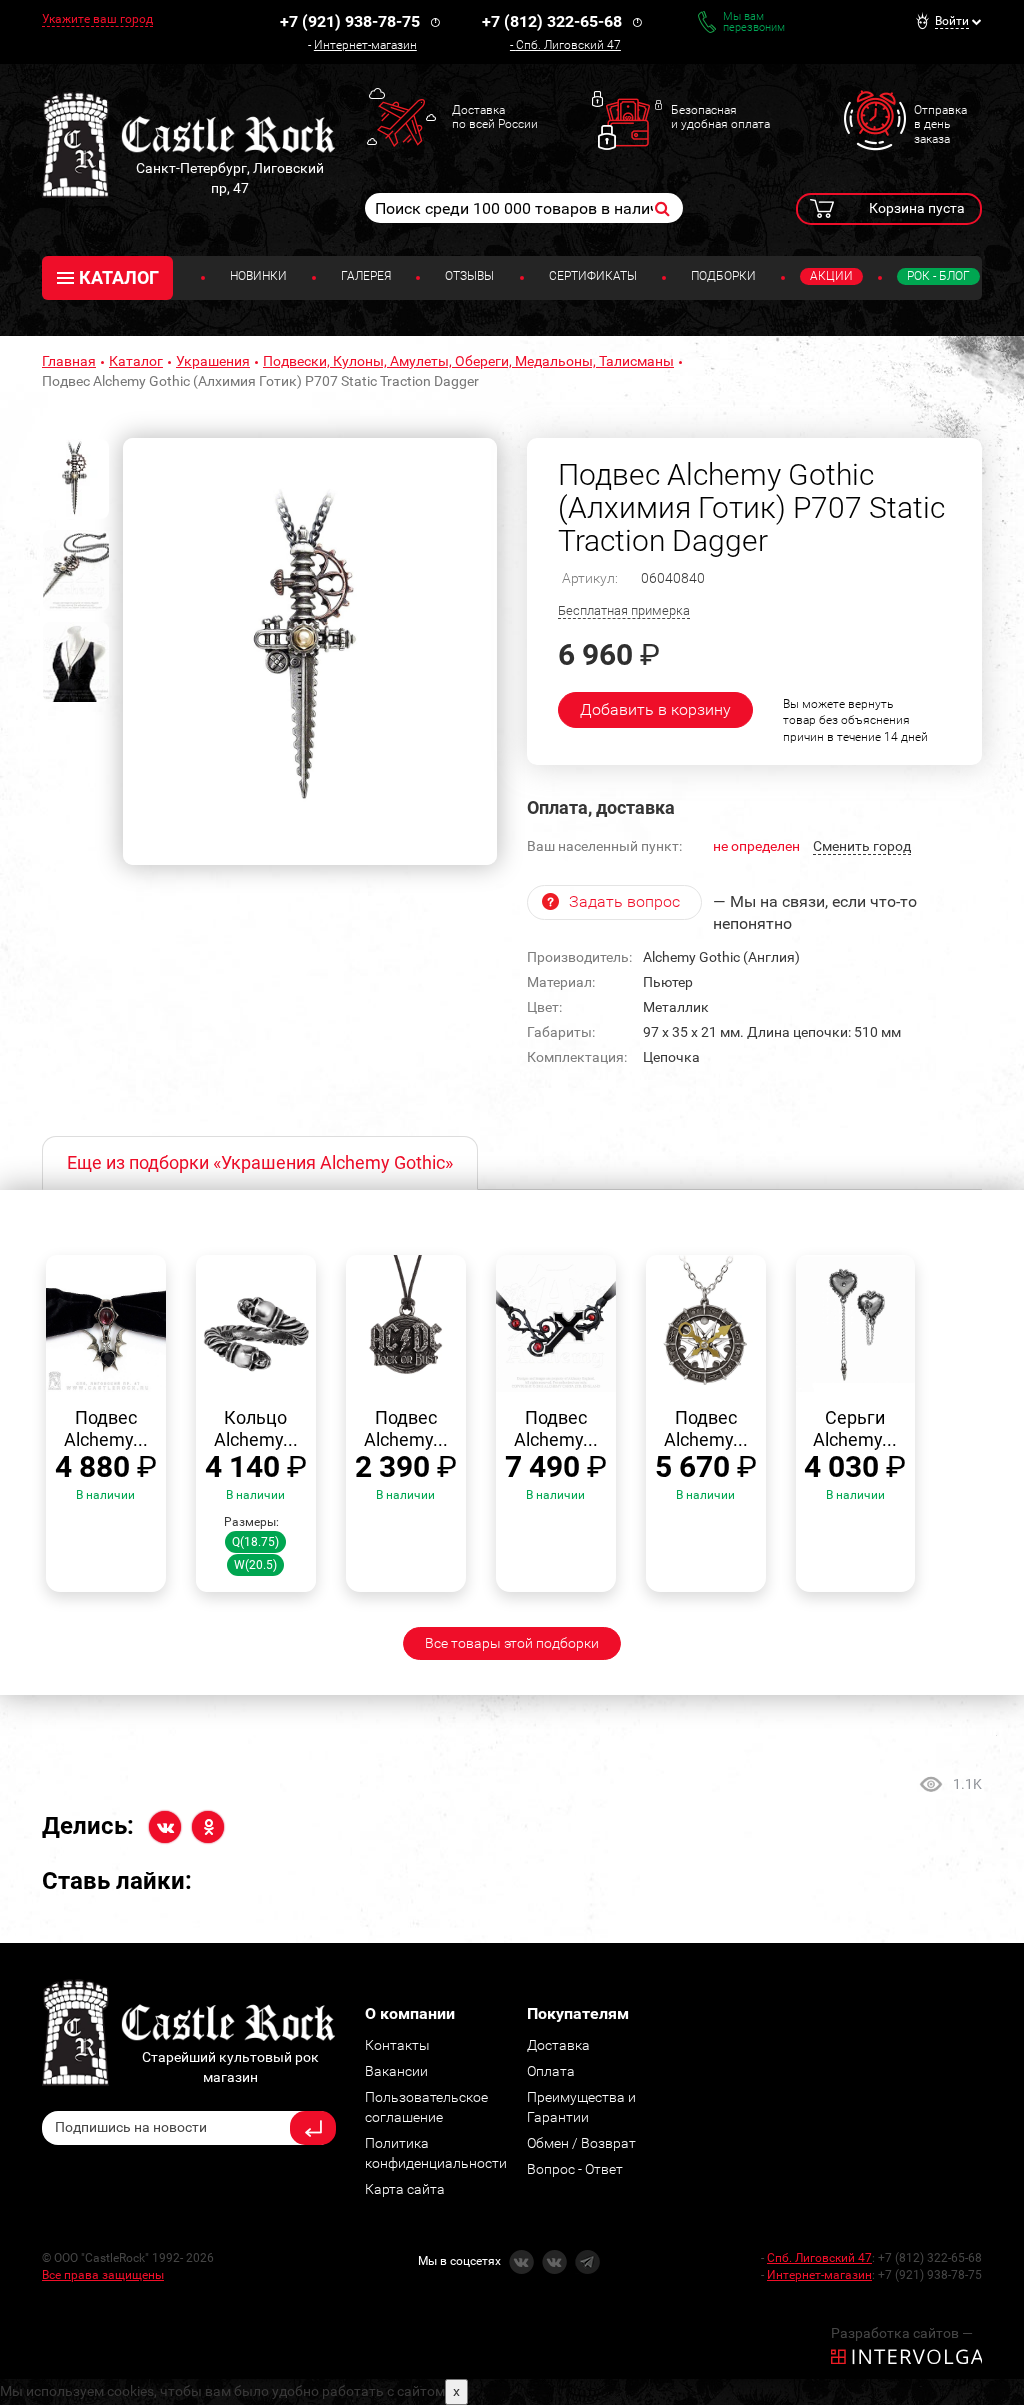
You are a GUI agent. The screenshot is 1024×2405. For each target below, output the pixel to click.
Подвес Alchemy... (106, 1428)
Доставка (558, 2045)
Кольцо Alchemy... (256, 1428)
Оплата (551, 2071)
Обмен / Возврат (581, 2143)
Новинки (258, 276)
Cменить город (862, 846)
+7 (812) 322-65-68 (552, 21)
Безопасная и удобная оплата (720, 117)
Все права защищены (103, 2275)
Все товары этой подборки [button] (512, 1643)
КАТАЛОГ (119, 277)
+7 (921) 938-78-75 (350, 21)
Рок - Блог (938, 276)
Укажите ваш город (97, 19)
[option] (310, 651)
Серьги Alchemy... (855, 1428)
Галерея (366, 276)
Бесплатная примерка (624, 610)
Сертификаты (593, 276)
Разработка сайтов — (902, 2333)
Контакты (397, 2045)
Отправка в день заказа (940, 124)
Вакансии (396, 2071)
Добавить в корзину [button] (655, 709)
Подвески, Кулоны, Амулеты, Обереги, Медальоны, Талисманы (468, 361)
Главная (69, 361)
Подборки (723, 276)
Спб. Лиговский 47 (568, 45)
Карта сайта (405, 2189)
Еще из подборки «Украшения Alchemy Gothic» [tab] (260, 1162)
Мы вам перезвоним (754, 22)
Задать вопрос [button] (624, 901)
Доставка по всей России (495, 117)
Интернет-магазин (365, 45)
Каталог (136, 361)
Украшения (213, 361)
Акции (831, 276)
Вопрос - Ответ (575, 2169)
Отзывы (469, 276)
